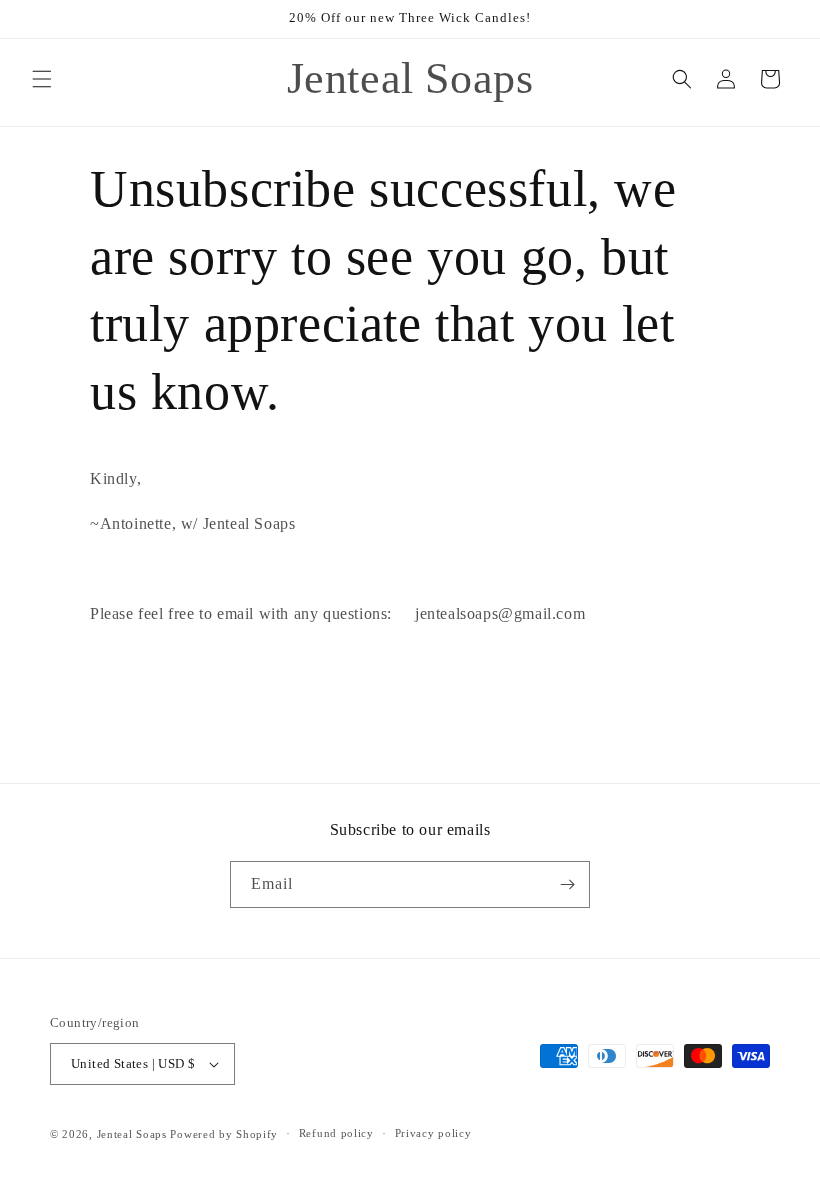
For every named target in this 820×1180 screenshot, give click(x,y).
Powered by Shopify (224, 1134)
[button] (42, 79)
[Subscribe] (567, 884)
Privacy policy (433, 1133)
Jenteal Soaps (132, 1134)
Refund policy (336, 1133)
